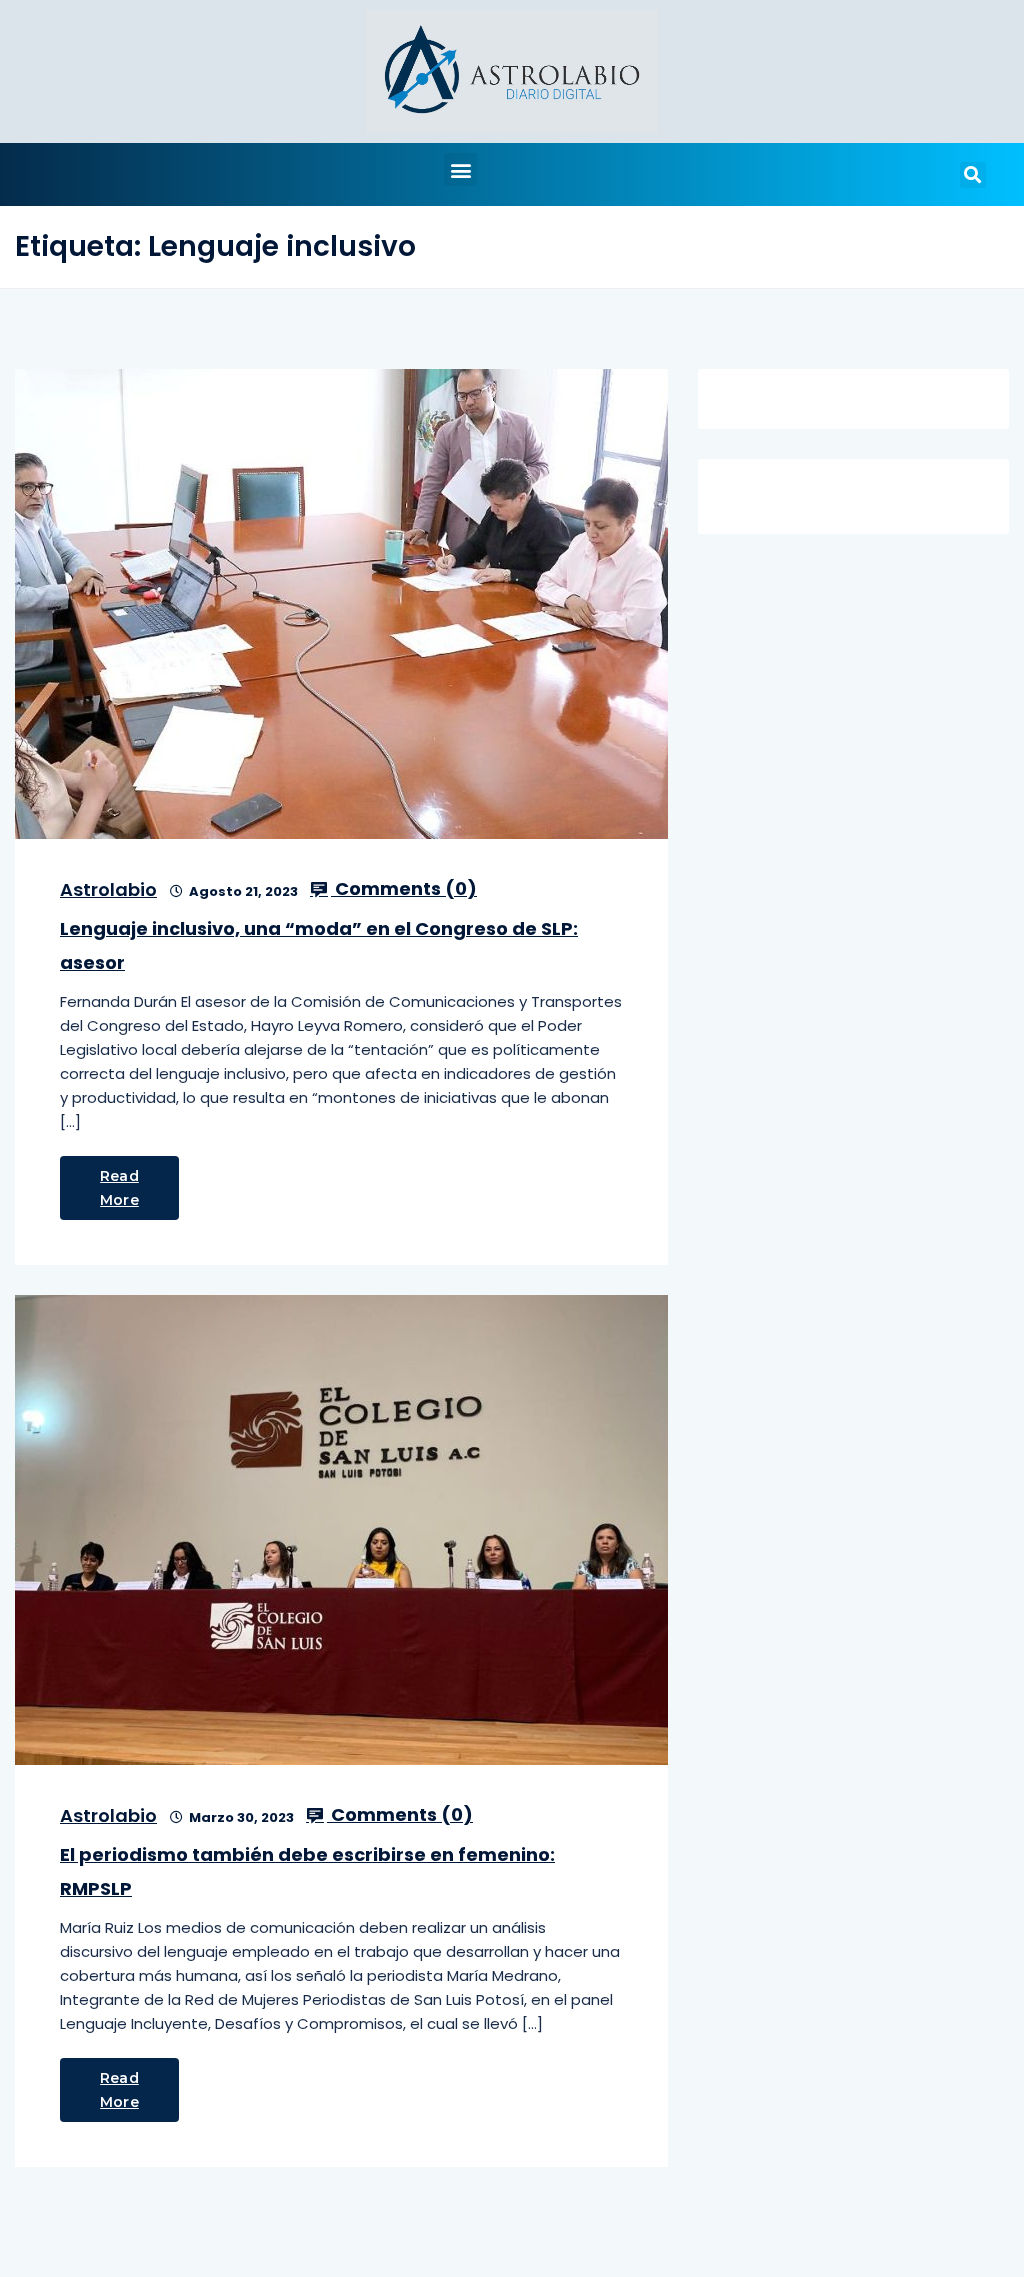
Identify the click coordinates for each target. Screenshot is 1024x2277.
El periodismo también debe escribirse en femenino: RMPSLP (307, 1871)
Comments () (404, 889)
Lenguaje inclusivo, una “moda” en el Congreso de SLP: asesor (319, 945)
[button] (460, 169)
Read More (119, 1188)
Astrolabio (108, 889)
